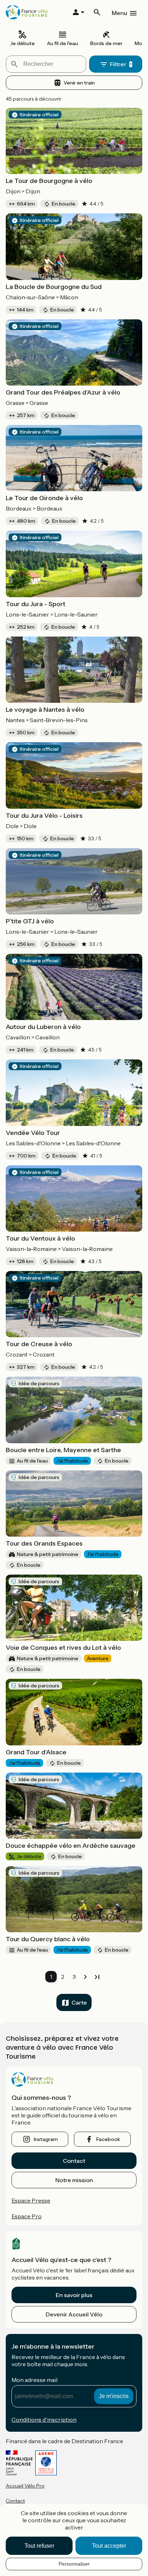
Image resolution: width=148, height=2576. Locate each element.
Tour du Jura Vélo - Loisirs (44, 816)
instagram (46, 2139)
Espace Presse (31, 2200)
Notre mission (74, 2180)
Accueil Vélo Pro (25, 2486)
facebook (108, 2139)
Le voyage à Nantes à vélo (45, 710)
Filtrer (118, 64)
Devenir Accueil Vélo (74, 2314)
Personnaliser (74, 2564)
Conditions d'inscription (44, 2420)
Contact (74, 2161)
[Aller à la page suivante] (85, 1977)
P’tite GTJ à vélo (30, 921)
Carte (79, 2002)
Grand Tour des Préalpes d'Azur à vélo (63, 392)
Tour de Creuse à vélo (39, 1344)
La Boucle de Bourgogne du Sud (54, 287)
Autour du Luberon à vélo (43, 1027)
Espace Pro (27, 2216)
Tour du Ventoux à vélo (40, 1238)
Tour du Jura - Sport (36, 604)
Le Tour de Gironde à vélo (44, 498)
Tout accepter (109, 2546)
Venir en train (79, 83)
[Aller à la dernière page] (97, 1977)
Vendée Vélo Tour (33, 1133)
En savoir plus (74, 2295)
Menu (119, 13)
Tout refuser (39, 2546)
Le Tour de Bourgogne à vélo (49, 181)
